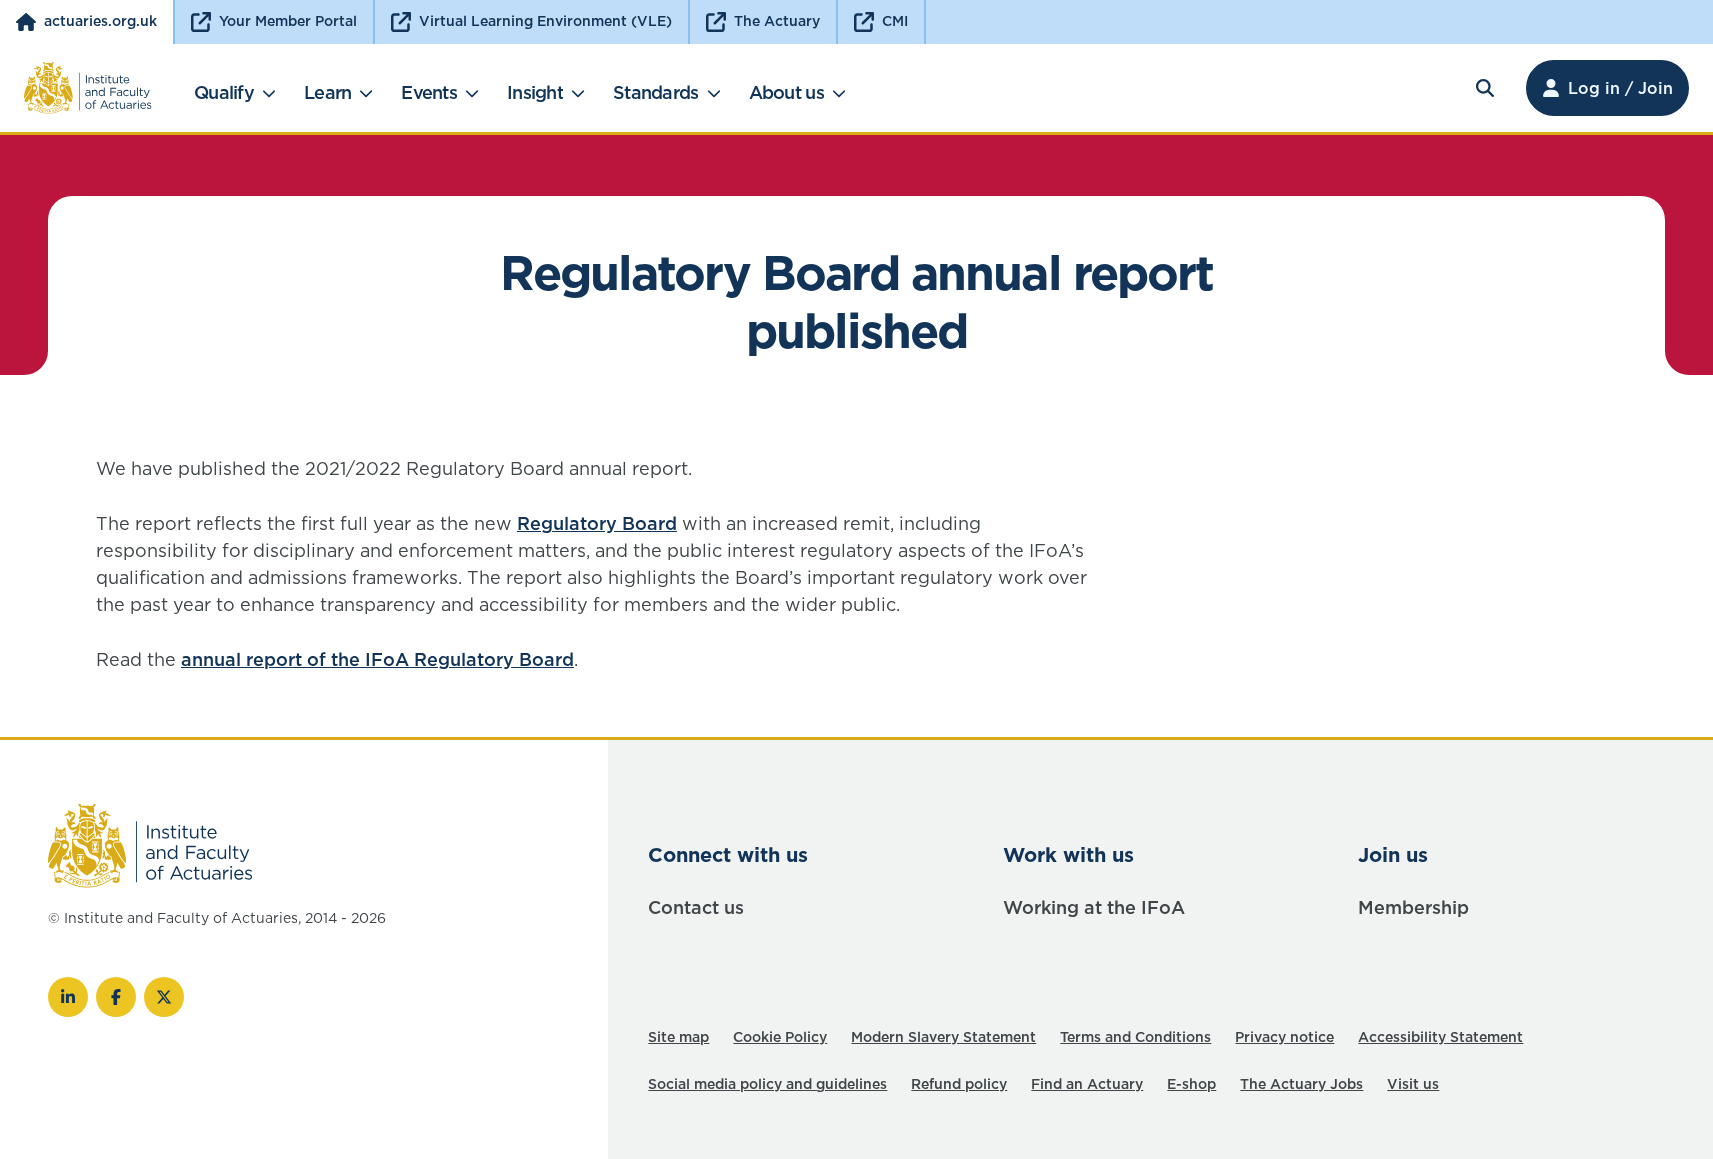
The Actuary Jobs (1301, 1084)
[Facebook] (116, 997)
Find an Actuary (1087, 1084)
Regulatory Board (597, 523)
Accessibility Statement (1440, 1037)
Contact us (696, 907)
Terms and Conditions (1135, 1037)
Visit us (1413, 1084)
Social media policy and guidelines (767, 1084)
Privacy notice (1284, 1037)
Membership (1413, 907)
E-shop (1191, 1084)
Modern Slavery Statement (943, 1037)
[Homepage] (88, 88)
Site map (678, 1037)
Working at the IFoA (1094, 907)
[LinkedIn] (68, 997)
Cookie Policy (780, 1037)
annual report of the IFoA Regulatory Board (377, 659)
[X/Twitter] (164, 997)
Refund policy (959, 1084)
